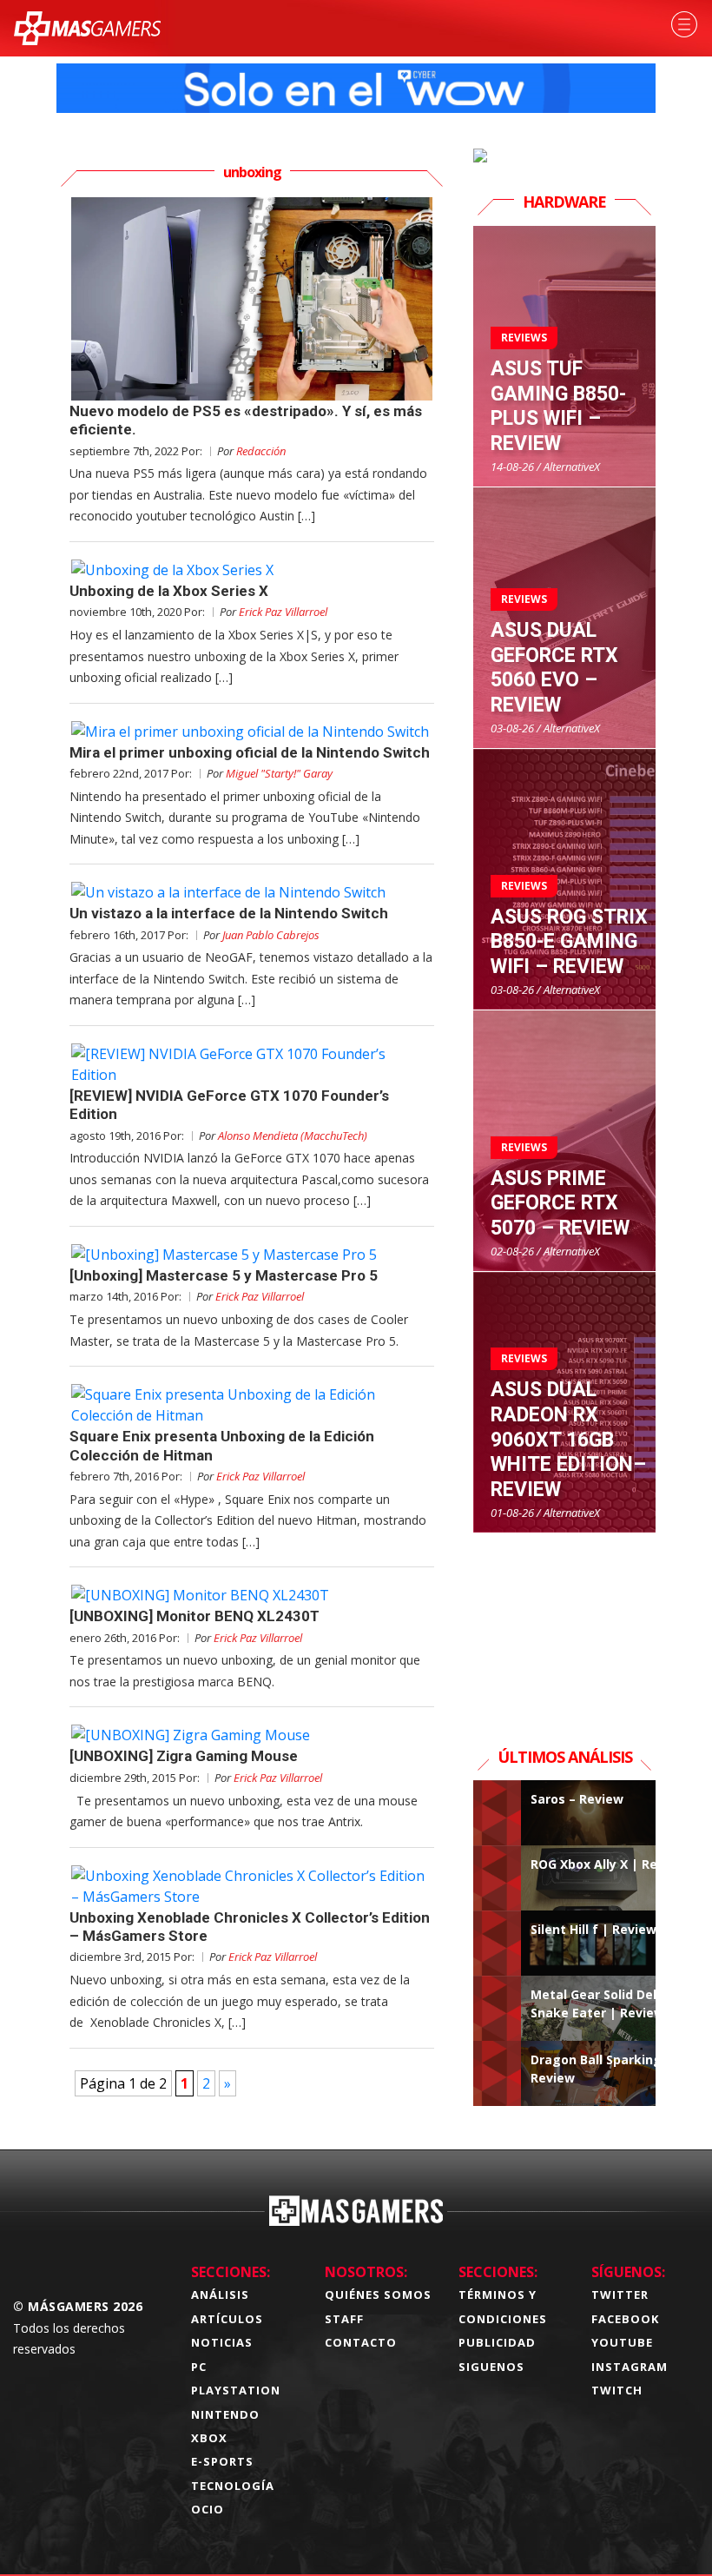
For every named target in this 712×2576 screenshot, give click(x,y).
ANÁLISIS (220, 2295)
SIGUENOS (491, 2367)
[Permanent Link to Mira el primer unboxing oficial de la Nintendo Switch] (252, 732)
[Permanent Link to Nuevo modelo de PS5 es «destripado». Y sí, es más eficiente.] (252, 299)
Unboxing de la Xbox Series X (169, 591)
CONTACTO (361, 2342)
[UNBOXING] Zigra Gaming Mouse (184, 1756)
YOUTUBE (622, 2342)
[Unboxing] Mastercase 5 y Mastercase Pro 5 (224, 1275)
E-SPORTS (222, 2461)
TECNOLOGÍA (233, 2486)
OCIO (208, 2509)
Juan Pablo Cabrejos (271, 935)
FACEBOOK (625, 2319)
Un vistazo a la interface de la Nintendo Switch (229, 913)
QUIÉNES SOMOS (378, 2295)
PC (199, 2367)
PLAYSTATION (236, 2390)
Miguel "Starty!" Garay (279, 773)
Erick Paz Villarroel (283, 612)
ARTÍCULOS (227, 2319)
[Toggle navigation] (684, 24)
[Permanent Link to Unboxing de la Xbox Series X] (252, 570)
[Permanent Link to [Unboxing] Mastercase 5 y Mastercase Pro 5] (252, 1255)
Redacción (261, 451)
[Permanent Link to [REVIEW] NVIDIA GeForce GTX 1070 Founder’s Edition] (252, 1064)
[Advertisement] (564, 1620)
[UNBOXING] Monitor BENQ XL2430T (194, 1616)
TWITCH (617, 2390)
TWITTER (620, 2295)
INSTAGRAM (630, 2367)
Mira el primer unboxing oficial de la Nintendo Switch (250, 752)
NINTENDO (225, 2414)
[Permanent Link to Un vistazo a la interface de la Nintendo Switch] (252, 892)
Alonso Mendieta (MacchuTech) (293, 1136)
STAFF (344, 2319)
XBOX (209, 2438)
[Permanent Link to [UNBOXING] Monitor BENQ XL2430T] (252, 1595)
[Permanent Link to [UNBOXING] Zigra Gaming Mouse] (252, 1735)
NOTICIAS (222, 2342)
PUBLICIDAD (497, 2342)
